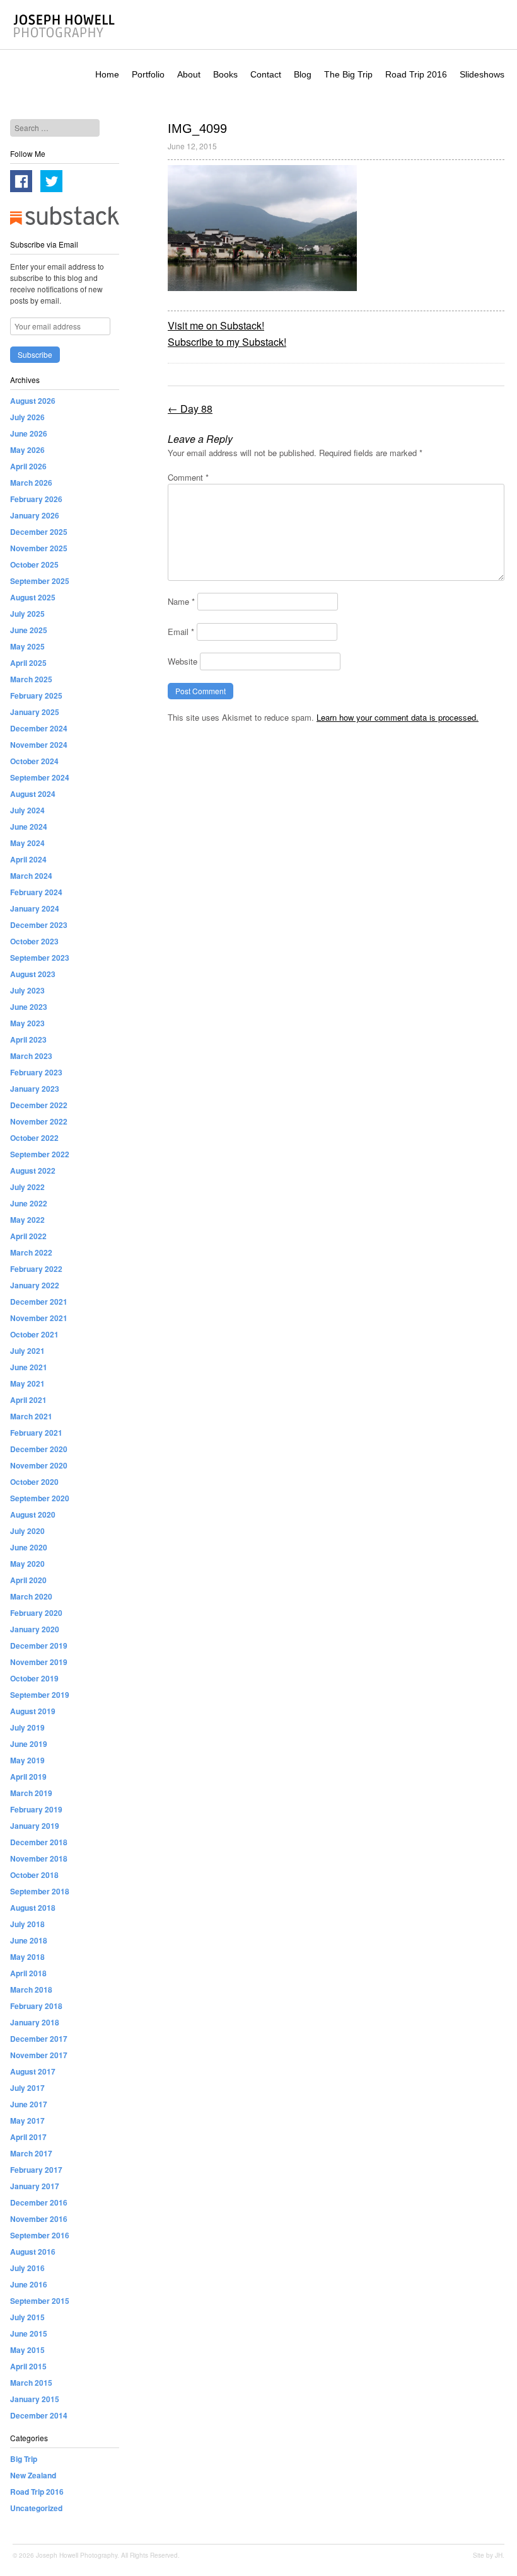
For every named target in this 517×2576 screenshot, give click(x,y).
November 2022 (39, 1121)
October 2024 (34, 761)
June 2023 (29, 1007)
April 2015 (28, 2366)
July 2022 (27, 1187)
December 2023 (39, 925)
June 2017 (29, 2104)
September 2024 (40, 777)
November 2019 (39, 1662)
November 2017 (39, 2055)
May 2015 (27, 2350)
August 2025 (33, 597)
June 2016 (29, 2284)
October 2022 (34, 1138)
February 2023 (36, 1072)
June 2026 (29, 433)
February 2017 (36, 2170)
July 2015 (27, 2317)
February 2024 (36, 892)
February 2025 (36, 696)
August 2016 (33, 2252)
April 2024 (28, 859)
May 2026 (27, 450)
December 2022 (39, 1105)
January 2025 (35, 712)
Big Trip (24, 2459)
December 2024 (39, 728)
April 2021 (28, 1400)
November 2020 (39, 1465)
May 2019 (27, 1760)
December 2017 (39, 2039)
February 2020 (36, 1613)
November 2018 (39, 1858)
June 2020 (29, 1547)
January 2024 (35, 908)
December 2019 (39, 1646)
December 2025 (39, 532)
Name (181, 601)
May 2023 (27, 1023)
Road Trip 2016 (416, 74)
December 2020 (39, 1449)
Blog (303, 74)
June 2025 (29, 630)
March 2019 (31, 1793)
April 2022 (28, 1236)
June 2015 (29, 2333)
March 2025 (31, 679)
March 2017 (31, 2153)
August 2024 (33, 794)
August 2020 (33, 1514)
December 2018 (39, 1842)
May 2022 (27, 1220)
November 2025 (39, 548)
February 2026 (36, 499)
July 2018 (27, 1924)
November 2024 (39, 745)
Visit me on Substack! (216, 325)
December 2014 (39, 2415)
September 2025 (40, 581)
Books (225, 74)
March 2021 (31, 1416)
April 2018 (28, 1973)
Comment (188, 477)
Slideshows (482, 74)
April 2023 (28, 1039)
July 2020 (27, 1531)
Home (107, 74)
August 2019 (33, 1711)
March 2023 (31, 1056)
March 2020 (31, 1596)
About (189, 74)
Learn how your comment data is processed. (398, 717)
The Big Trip (348, 74)
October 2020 (34, 1482)
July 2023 (27, 990)
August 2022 (33, 1171)
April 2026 (28, 466)
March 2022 (31, 1252)
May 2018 (27, 1957)
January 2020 (35, 1629)
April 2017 (28, 2137)
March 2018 (31, 1989)
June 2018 (29, 1940)
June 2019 (29, 1744)
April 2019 (28, 1777)
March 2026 (31, 483)
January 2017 (35, 2186)
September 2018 (40, 1891)
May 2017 (27, 2121)
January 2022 (35, 1285)
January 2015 (35, 2399)
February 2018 (36, 2006)
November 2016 (39, 2219)
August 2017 (33, 2071)
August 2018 (33, 1908)
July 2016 (27, 2268)
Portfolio (148, 74)
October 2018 (34, 1875)
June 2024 (29, 827)
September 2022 (40, 1154)
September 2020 (40, 1498)
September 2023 (40, 958)
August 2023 (33, 974)
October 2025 (34, 564)
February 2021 (36, 1433)
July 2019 (27, 1727)
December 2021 (39, 1302)
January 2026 (35, 515)
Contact (266, 74)
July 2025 (27, 614)
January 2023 (35, 1089)
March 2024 (31, 876)
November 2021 (39, 1318)
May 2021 (27, 1383)
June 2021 (29, 1367)
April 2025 (28, 663)
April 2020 (28, 1580)
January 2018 (35, 2022)
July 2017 (27, 2088)
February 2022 (36, 1269)
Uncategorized (36, 2508)
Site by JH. (489, 2555)
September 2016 (40, 2235)
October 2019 (34, 1678)
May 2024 (27, 843)
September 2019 (40, 1695)
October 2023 (34, 941)
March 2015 (31, 2383)
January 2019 (35, 1826)
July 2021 (27, 1351)
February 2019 (36, 1809)
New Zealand (33, 2475)
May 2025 (27, 646)
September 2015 (40, 2301)
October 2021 (34, 1334)
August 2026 (33, 401)
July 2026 (27, 417)
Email (181, 632)
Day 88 (190, 409)
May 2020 (27, 1564)
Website (183, 661)
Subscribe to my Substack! (227, 342)
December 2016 (39, 2202)
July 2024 (27, 810)
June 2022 (29, 1203)
